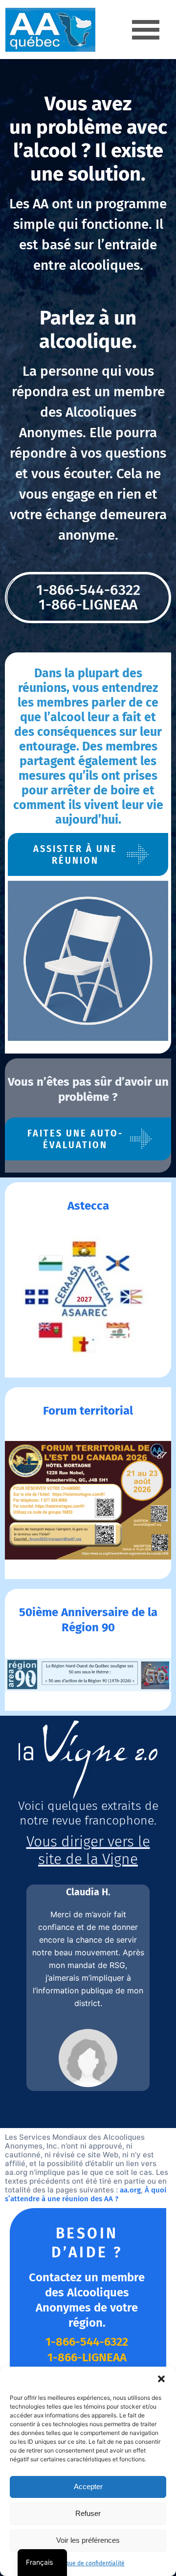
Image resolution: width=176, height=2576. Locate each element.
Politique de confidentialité (88, 2563)
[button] (161, 2379)
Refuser (88, 2513)
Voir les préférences (88, 2540)
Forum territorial (88, 1411)
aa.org (130, 2190)
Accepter (88, 2486)
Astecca (88, 1206)
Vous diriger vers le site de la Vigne (88, 1850)
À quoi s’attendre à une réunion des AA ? (86, 2194)
